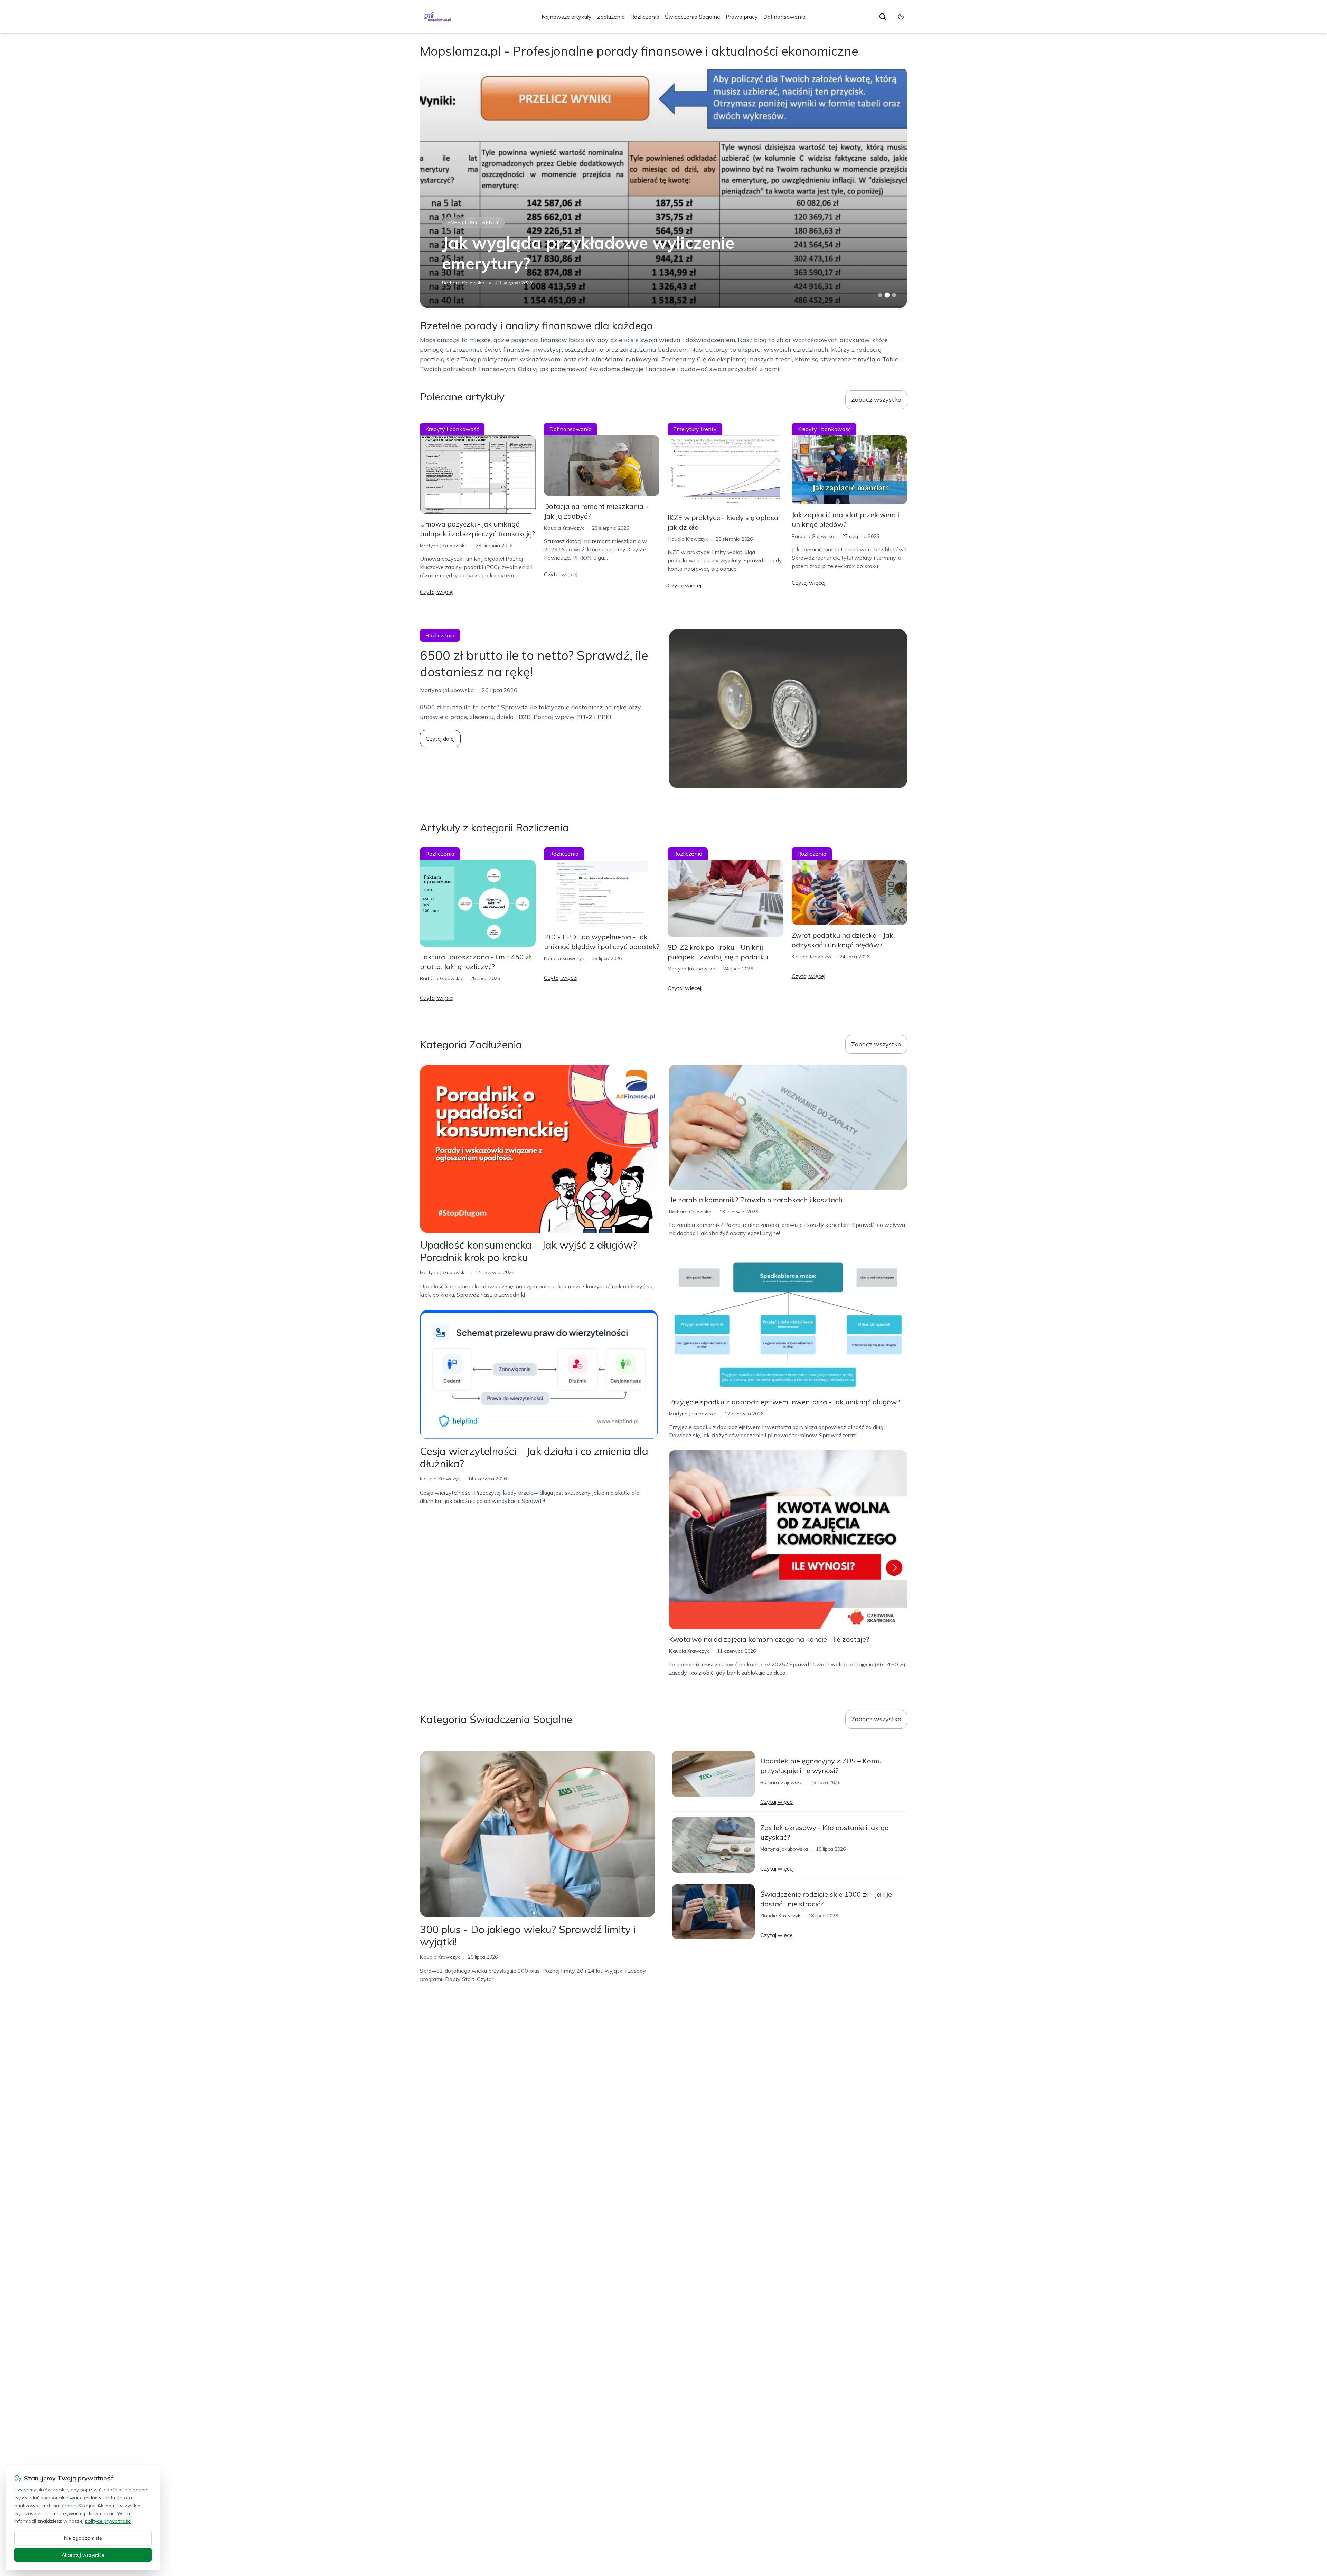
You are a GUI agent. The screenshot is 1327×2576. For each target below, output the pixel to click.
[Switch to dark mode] (901, 17)
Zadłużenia (611, 17)
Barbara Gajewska (463, 283)
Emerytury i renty (695, 429)
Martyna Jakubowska (444, 546)
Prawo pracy (742, 17)
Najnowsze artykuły (567, 17)
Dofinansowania (784, 17)
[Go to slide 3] (894, 295)
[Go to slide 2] (887, 295)
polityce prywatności (108, 2521)
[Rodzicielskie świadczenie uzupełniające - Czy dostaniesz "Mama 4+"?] (663, 187)
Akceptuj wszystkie (83, 2555)
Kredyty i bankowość (452, 429)
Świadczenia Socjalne (693, 17)
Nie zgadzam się (83, 2538)
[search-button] (883, 17)
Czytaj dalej (440, 739)
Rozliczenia (645, 17)
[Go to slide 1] (880, 295)
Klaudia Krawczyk (564, 528)
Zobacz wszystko (876, 400)
